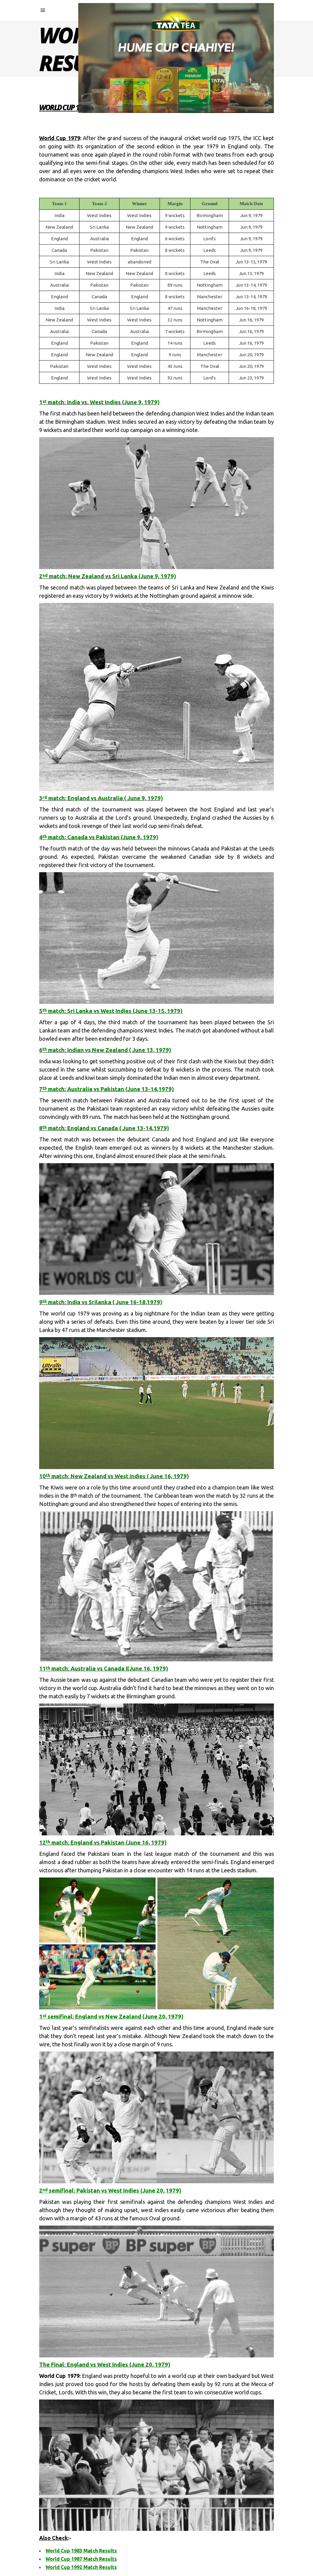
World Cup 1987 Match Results (81, 2559)
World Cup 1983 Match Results (81, 2551)
